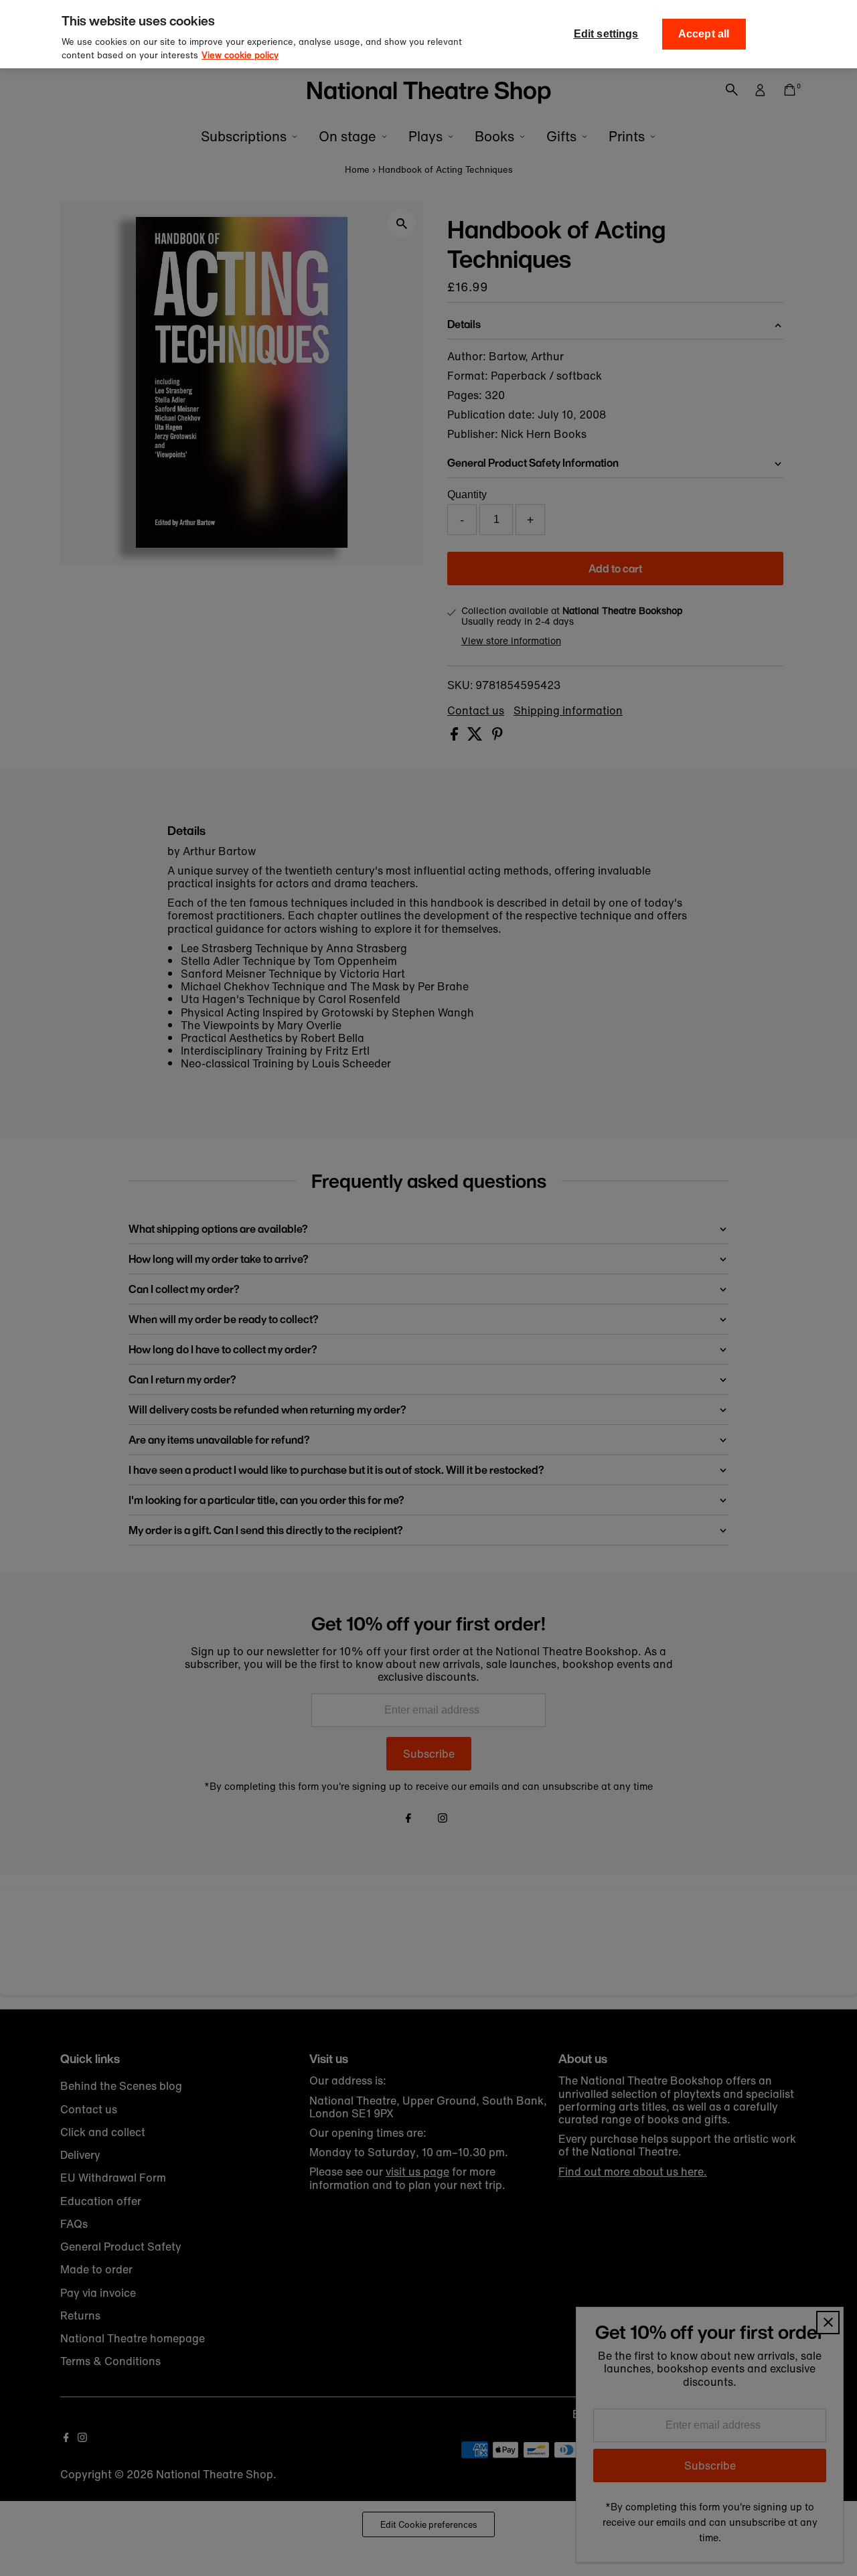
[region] (428, 34)
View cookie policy (240, 55)
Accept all (704, 34)
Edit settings (606, 34)
